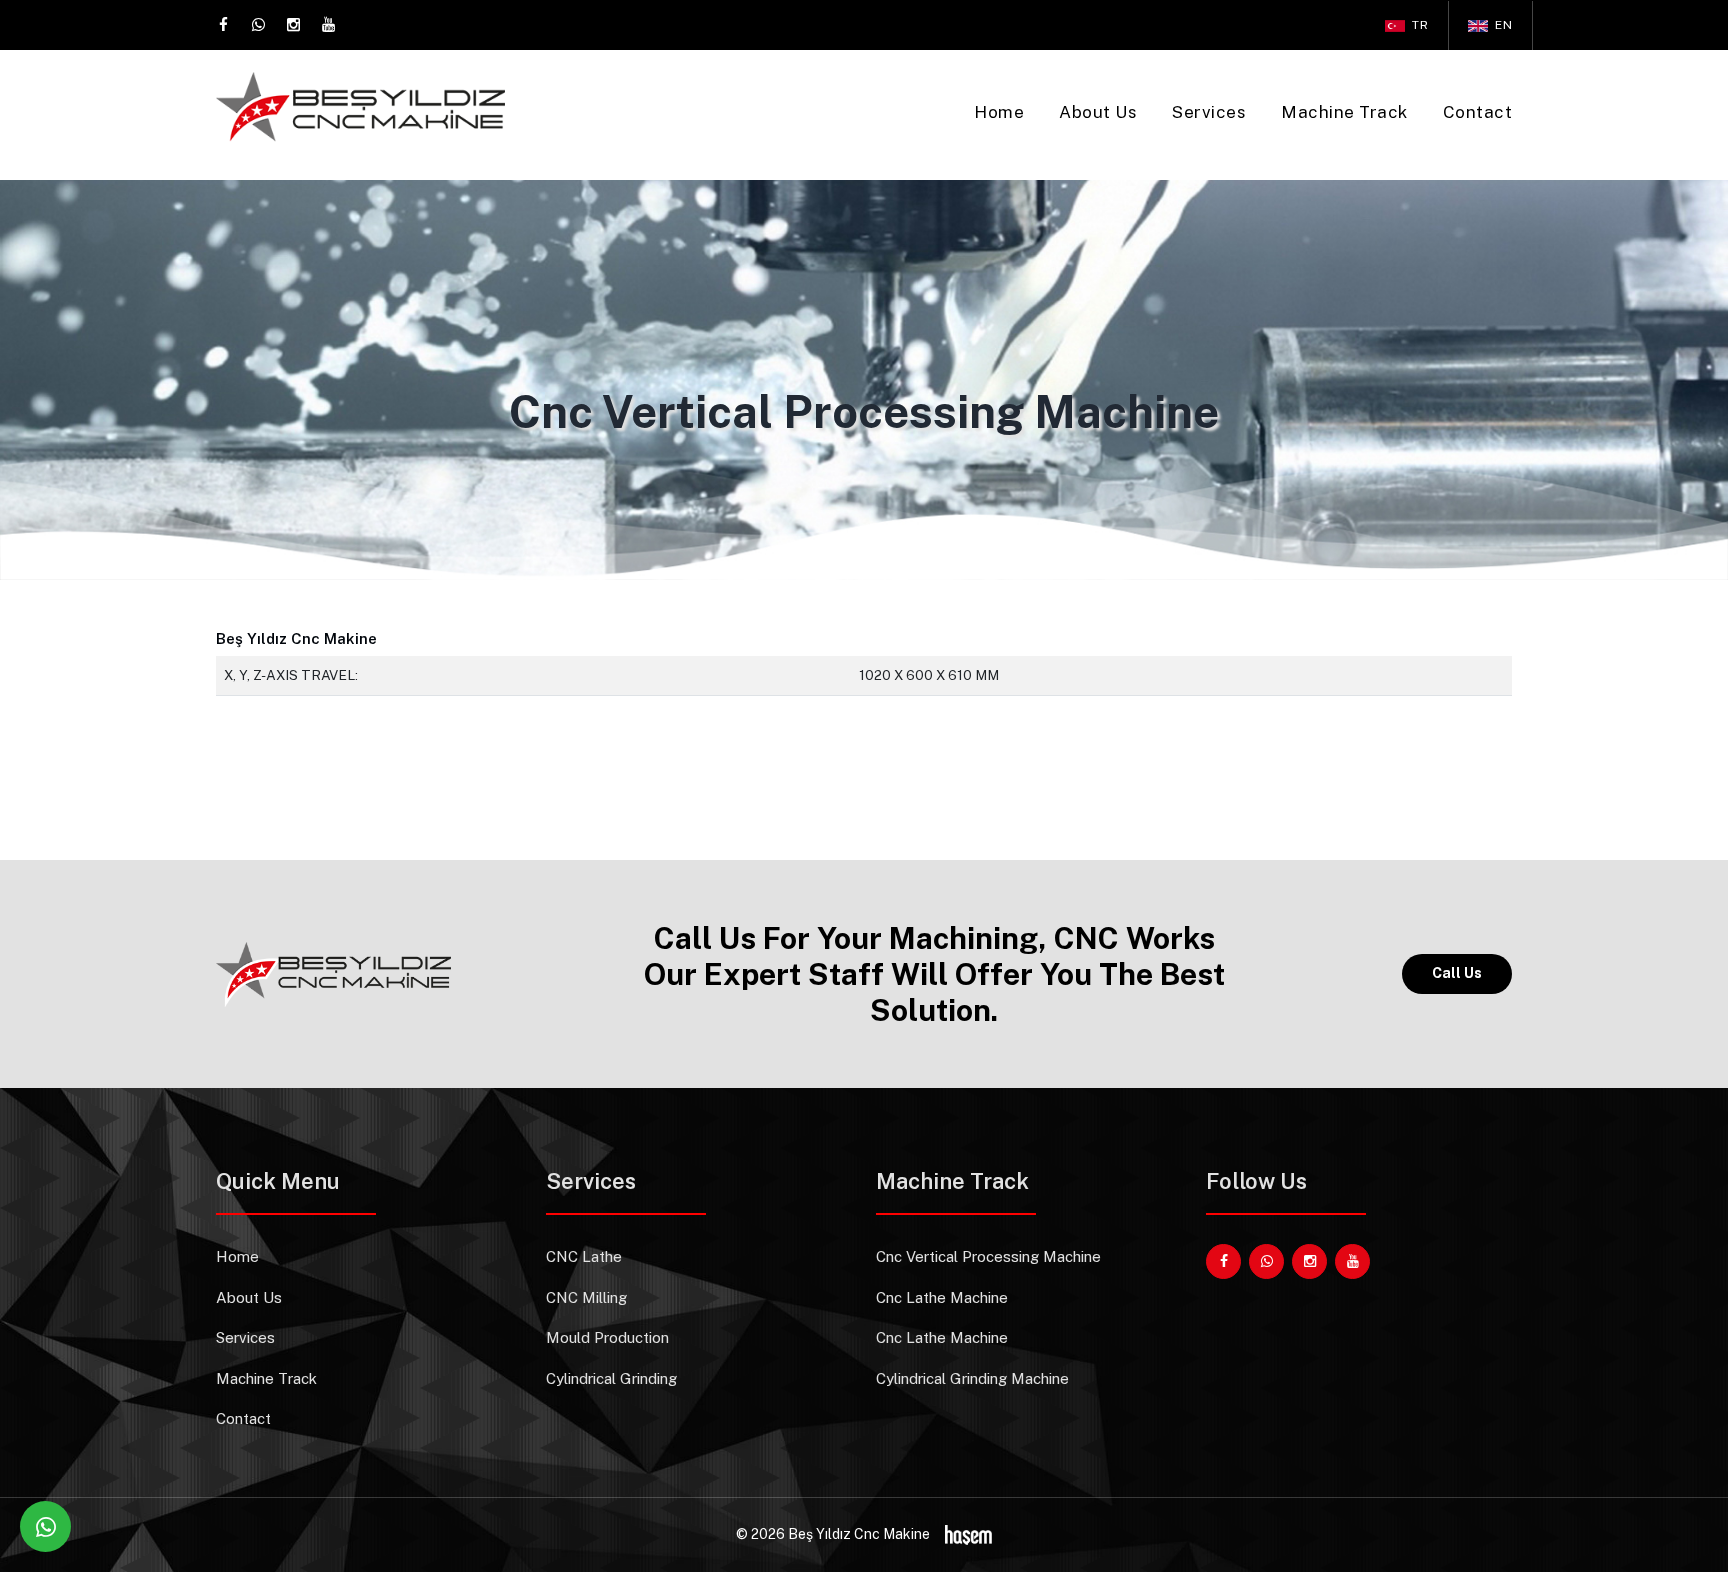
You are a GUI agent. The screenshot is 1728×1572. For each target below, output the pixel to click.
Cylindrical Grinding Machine (972, 1378)
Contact (1478, 112)
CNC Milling (586, 1297)
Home (999, 112)
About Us (1098, 112)
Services (1209, 112)
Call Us (1457, 973)
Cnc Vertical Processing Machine (988, 1256)
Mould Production (607, 1337)
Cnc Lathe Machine (942, 1297)
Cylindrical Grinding (611, 1378)
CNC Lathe (584, 1256)
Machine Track (1344, 112)
